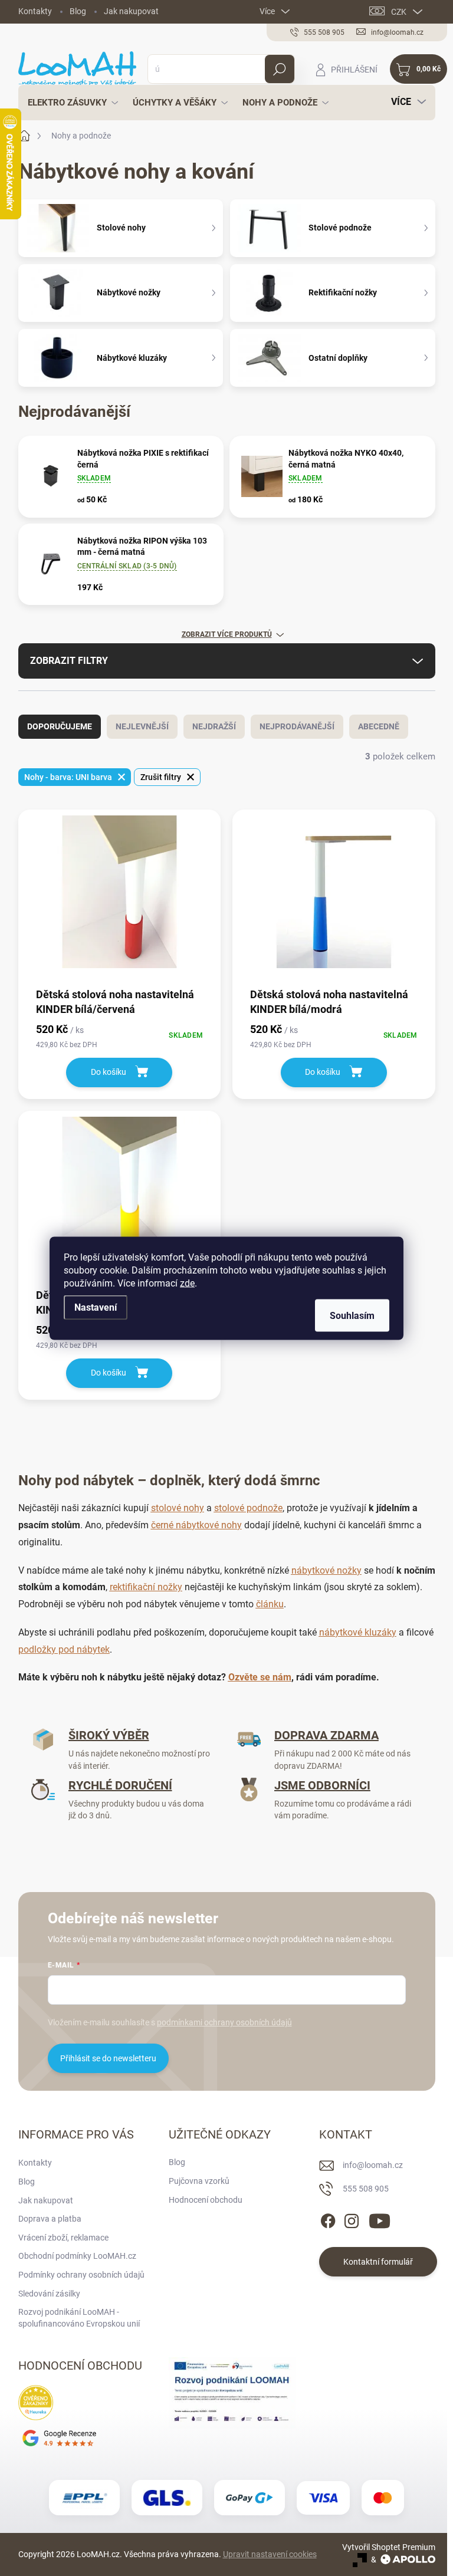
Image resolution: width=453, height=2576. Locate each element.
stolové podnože (248, 1508)
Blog (78, 11)
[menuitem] (70, 103)
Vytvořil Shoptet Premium (389, 2547)
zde (187, 1283)
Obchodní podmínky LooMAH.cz (77, 2256)
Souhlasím (352, 1315)
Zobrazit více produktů (227, 634)
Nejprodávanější (297, 726)
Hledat (279, 69)
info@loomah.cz (373, 2165)
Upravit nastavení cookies (270, 2554)
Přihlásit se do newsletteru (108, 2058)
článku (270, 1604)
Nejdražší (214, 726)
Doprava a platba (50, 2219)
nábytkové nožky (326, 1570)
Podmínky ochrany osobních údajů (81, 2275)
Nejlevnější (142, 726)
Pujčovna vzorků (199, 2181)
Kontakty (35, 11)
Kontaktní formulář (378, 2262)
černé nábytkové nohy (196, 1525)
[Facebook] (328, 2219)
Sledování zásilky (49, 2294)
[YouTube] (380, 2219)
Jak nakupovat (131, 11)
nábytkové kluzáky (358, 1632)
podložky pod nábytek (64, 1649)
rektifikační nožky (146, 1587)
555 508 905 (366, 2189)
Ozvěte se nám (260, 1677)
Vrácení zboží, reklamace (63, 2238)
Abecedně (379, 726)
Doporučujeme (60, 726)
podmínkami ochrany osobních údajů (224, 2022)
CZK (399, 12)
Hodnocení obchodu (206, 2200)
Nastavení (96, 1307)
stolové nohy (178, 1508)
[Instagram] (352, 2219)
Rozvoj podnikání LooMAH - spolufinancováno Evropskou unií (79, 2318)
